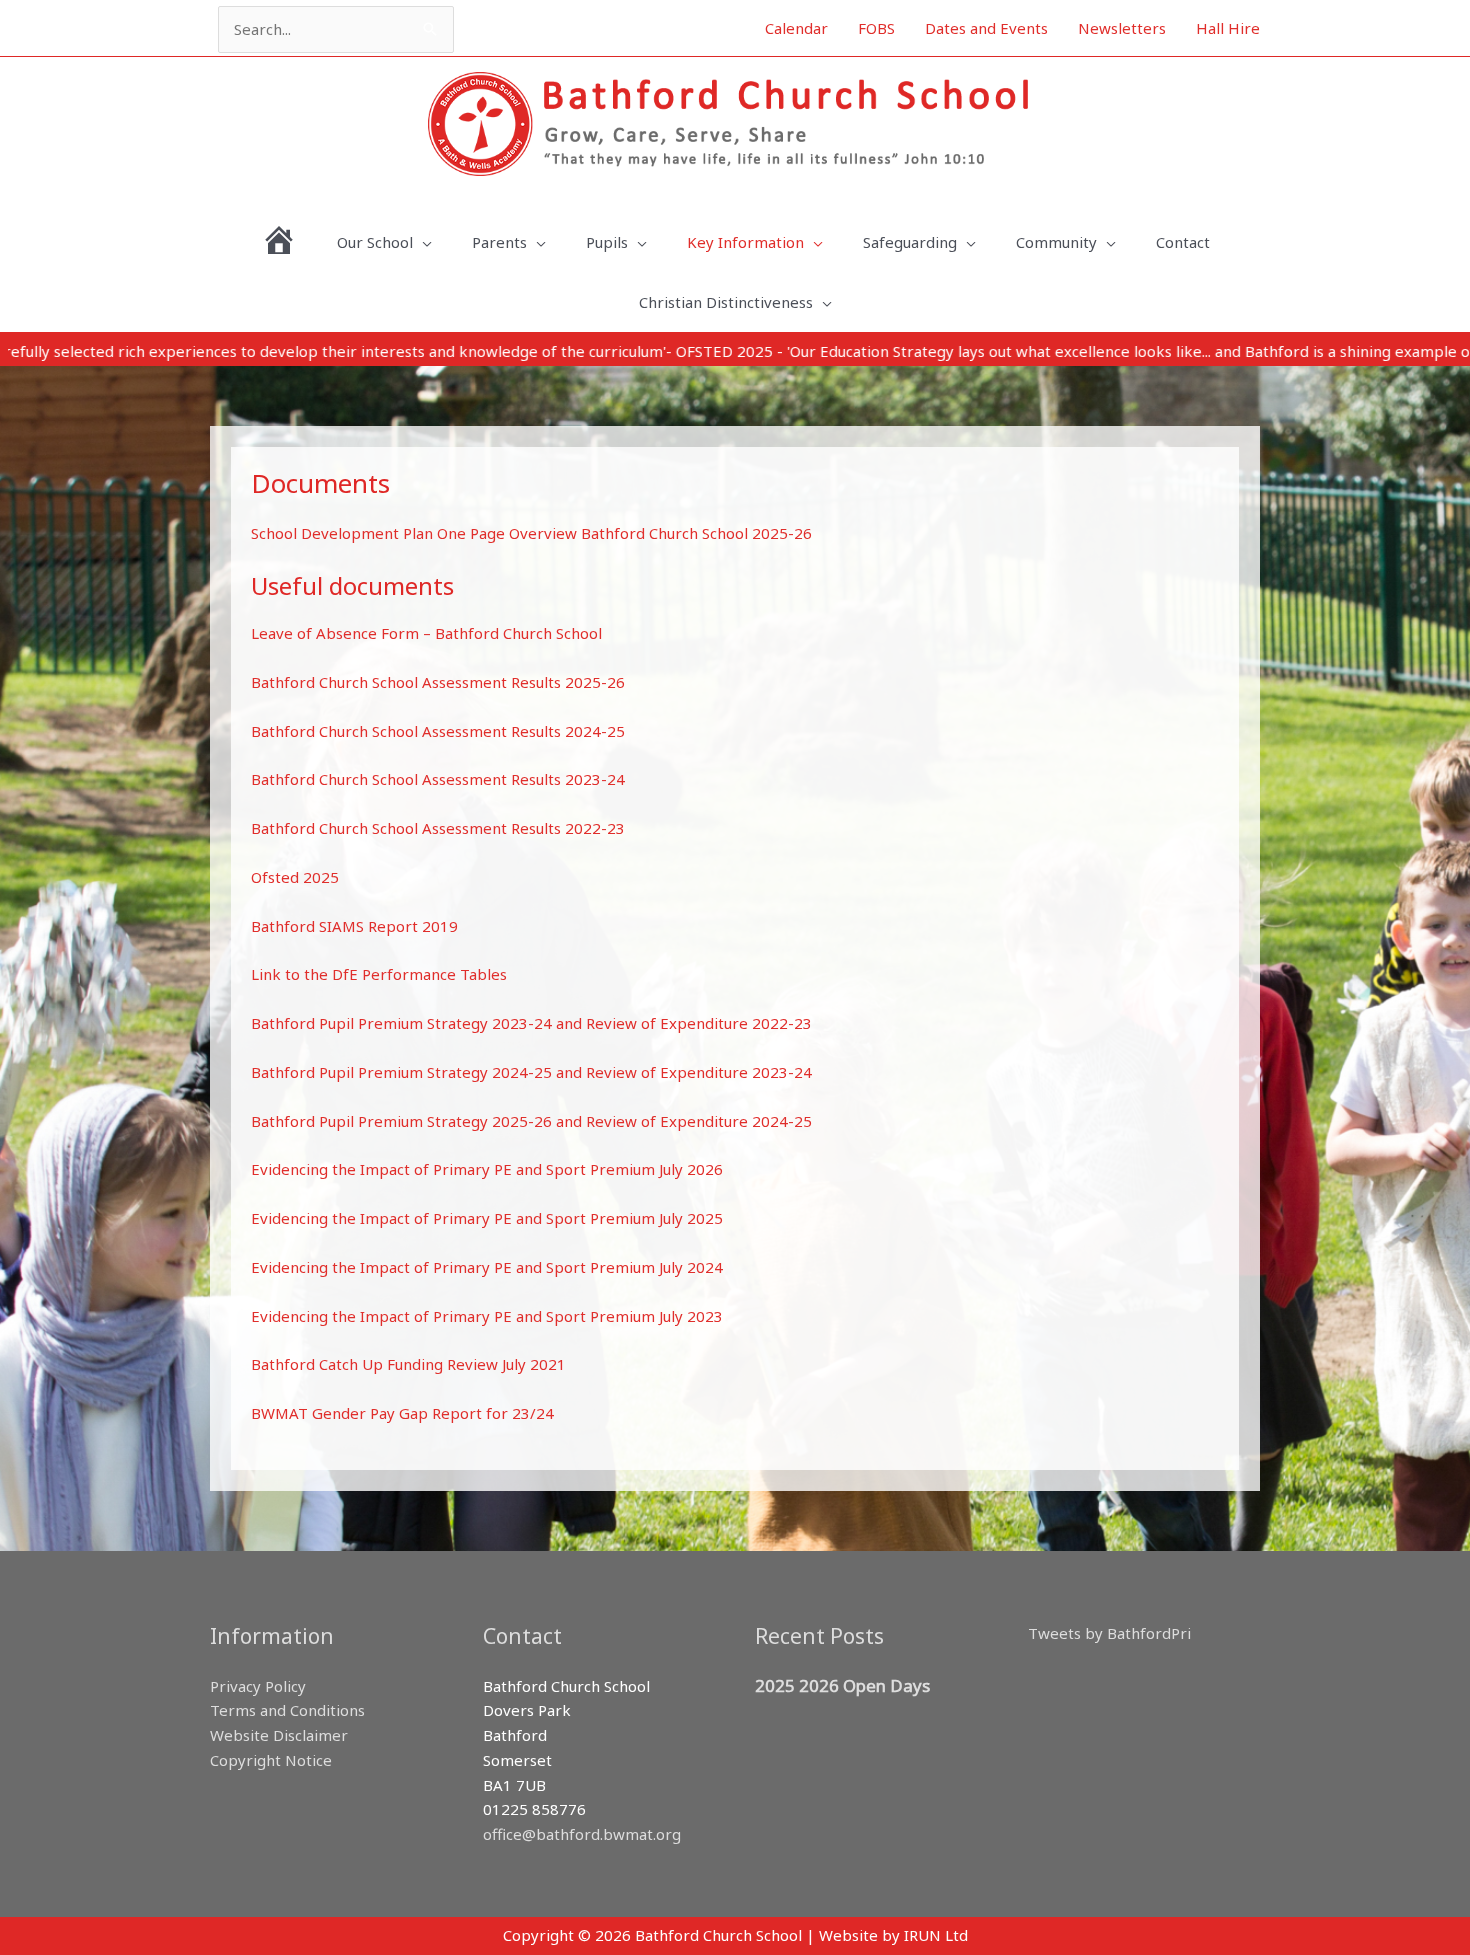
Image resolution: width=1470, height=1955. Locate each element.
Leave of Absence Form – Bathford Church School (426, 633)
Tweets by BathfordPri (1109, 1633)
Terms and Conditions (287, 1710)
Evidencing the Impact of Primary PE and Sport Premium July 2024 (487, 1267)
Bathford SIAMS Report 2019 (354, 926)
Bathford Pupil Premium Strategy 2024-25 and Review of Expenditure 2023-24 (531, 1072)
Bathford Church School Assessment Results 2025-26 (438, 682)
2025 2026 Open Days (842, 1685)
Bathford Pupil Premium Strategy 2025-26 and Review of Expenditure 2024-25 (531, 1121)
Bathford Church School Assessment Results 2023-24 (438, 779)
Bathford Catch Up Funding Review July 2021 (408, 1364)
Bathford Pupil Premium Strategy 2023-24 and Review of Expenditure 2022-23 (531, 1023)
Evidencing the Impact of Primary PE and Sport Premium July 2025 (487, 1218)
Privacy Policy (258, 1686)
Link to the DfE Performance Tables (379, 974)
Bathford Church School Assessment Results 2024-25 (438, 731)
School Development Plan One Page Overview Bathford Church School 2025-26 (531, 533)
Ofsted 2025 (295, 877)
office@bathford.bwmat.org (582, 1834)
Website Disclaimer (279, 1735)
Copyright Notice (271, 1760)
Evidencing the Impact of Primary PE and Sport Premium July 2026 (487, 1169)
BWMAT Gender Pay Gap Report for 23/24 (402, 1413)
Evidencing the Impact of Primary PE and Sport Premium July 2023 (487, 1316)
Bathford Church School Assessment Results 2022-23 (438, 828)
